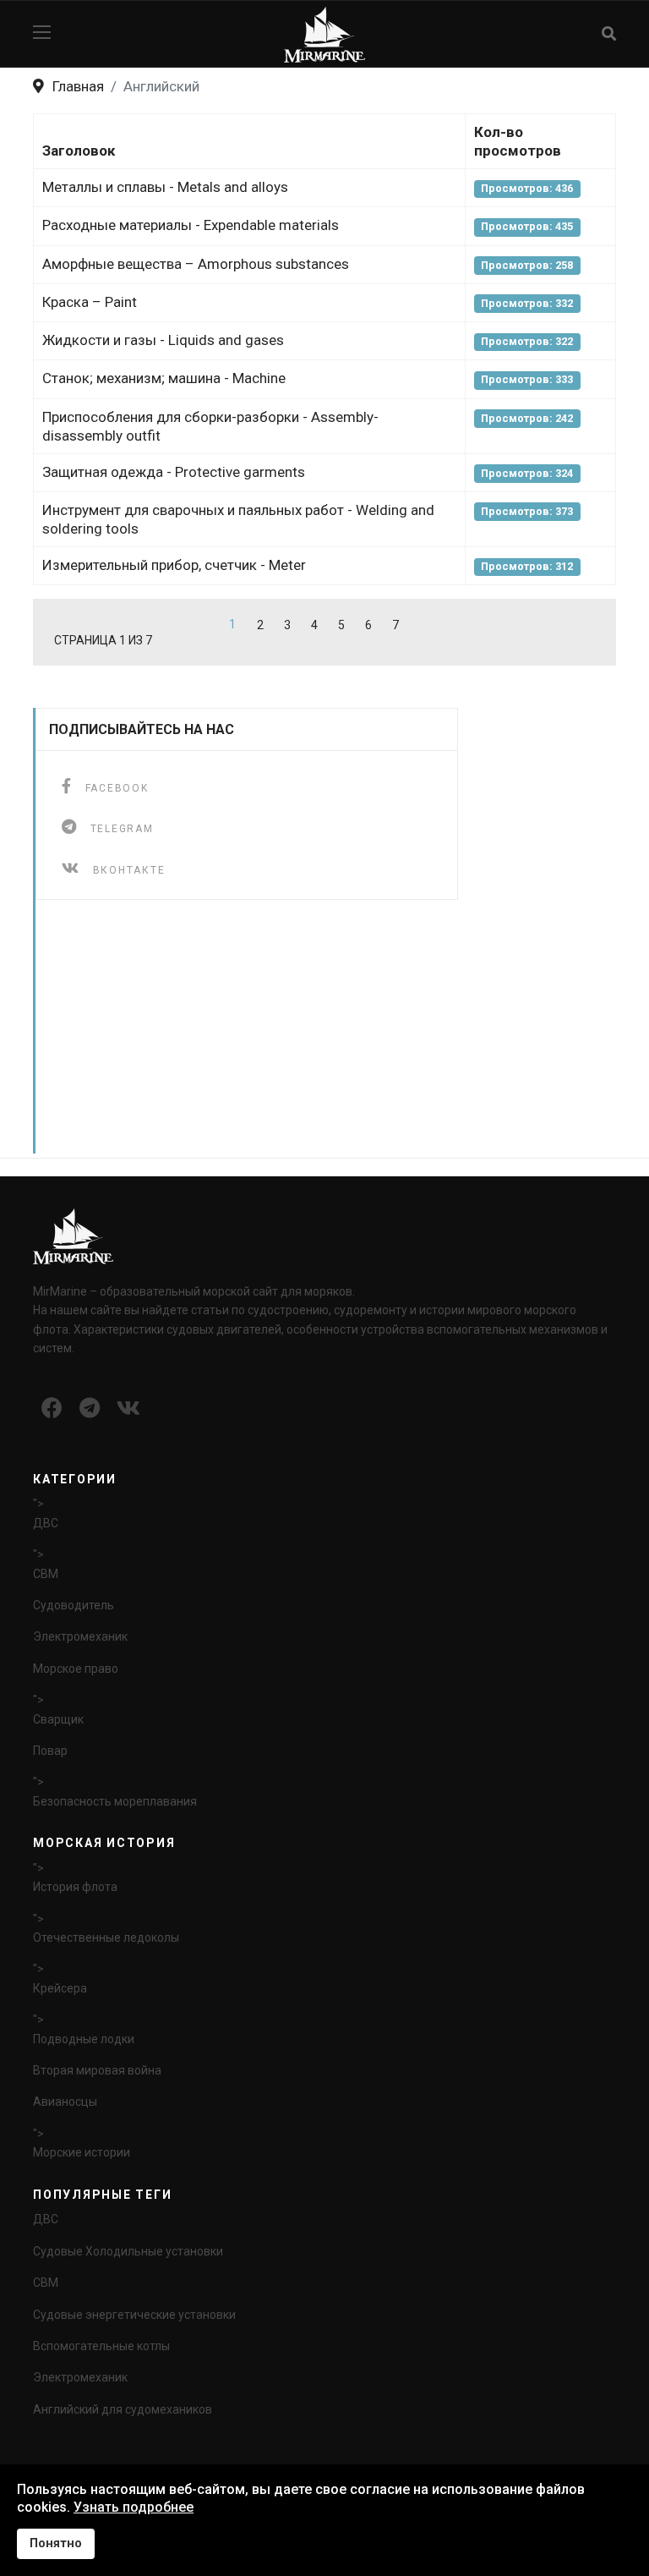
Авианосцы (65, 2102)
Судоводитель (74, 1605)
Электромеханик (80, 1636)
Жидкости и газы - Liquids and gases (163, 340)
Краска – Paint (90, 302)
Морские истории (82, 2152)
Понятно (56, 2543)
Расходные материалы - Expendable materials (191, 225)
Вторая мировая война (97, 2070)
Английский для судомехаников (123, 2409)
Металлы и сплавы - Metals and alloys (165, 187)
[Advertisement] (328, 1035)
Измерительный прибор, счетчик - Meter (174, 565)
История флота (75, 1887)
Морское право (76, 1669)
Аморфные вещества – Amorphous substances (196, 264)
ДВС (46, 1523)
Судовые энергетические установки (134, 2315)
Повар (50, 1751)
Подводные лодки (84, 2039)
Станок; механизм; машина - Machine (164, 378)
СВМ (46, 1574)
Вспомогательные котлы (101, 2346)
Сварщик (58, 1719)
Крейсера (60, 1988)
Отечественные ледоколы (106, 1937)
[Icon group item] (52, 1409)
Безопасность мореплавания (115, 1801)
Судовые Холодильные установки (128, 2251)
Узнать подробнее (134, 2507)
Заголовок (79, 151)
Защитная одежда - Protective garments (174, 472)
